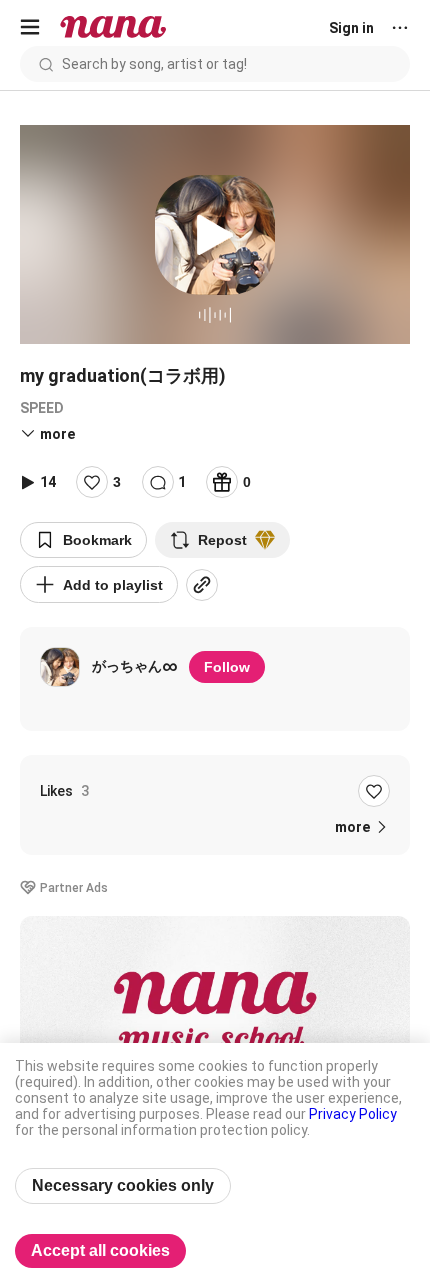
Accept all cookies (100, 1250)
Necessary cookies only (123, 1185)
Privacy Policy (353, 1114)
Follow (227, 667)
